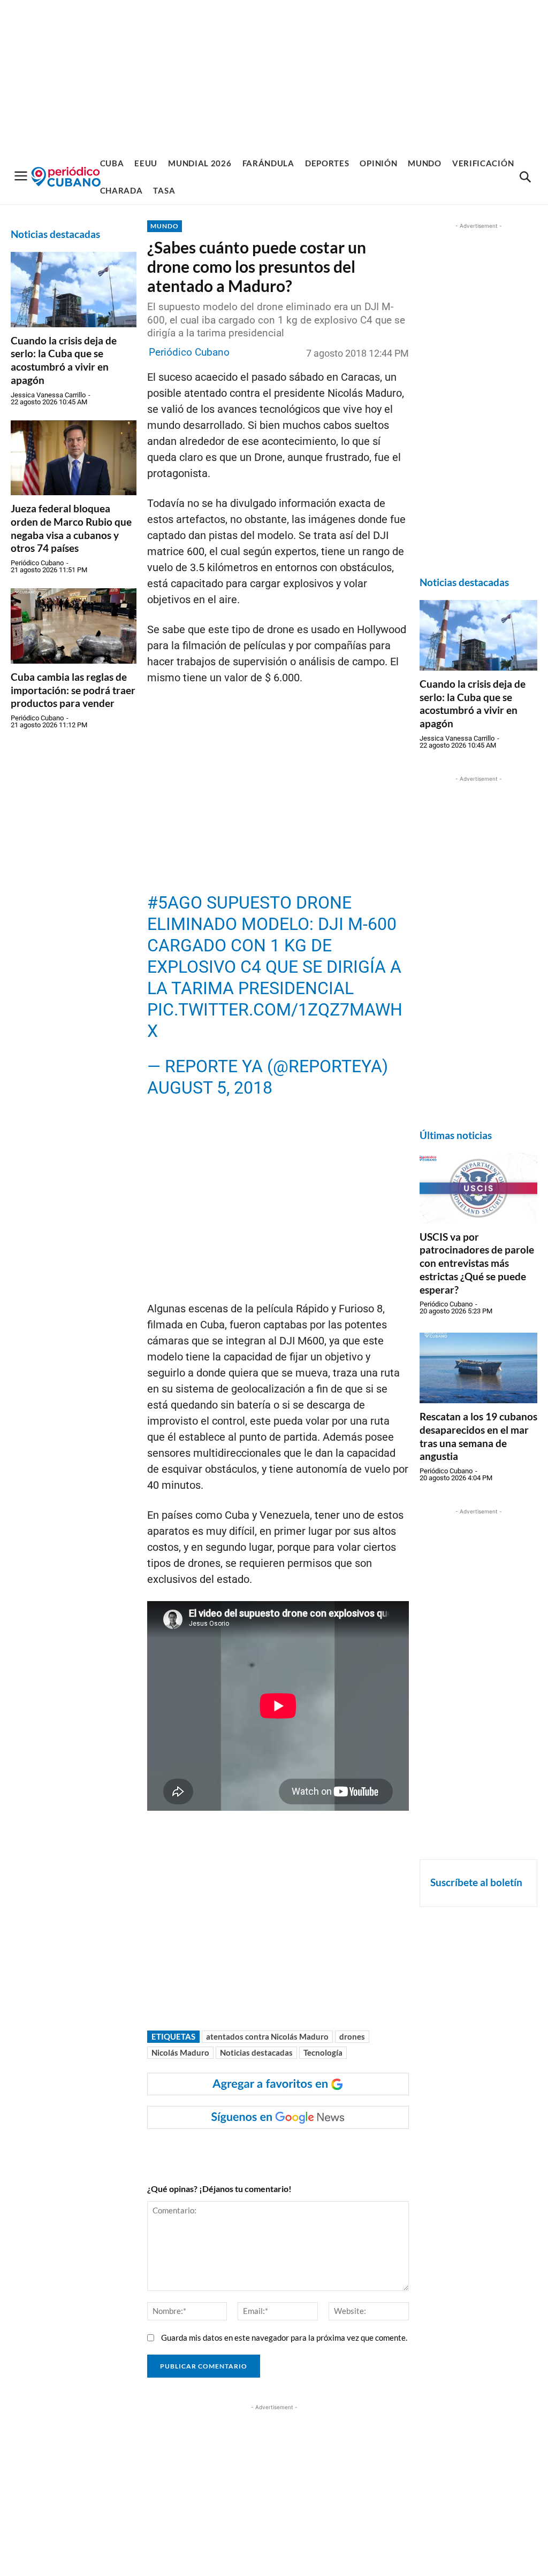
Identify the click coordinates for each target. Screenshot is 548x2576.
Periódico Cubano (37, 563)
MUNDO (165, 226)
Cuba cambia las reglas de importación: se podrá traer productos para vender (73, 690)
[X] (281, 2150)
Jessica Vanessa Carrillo (48, 395)
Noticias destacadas (256, 2052)
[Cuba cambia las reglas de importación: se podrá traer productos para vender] (74, 626)
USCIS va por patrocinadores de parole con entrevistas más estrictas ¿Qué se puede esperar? (477, 1263)
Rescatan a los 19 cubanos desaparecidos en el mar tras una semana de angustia (478, 1436)
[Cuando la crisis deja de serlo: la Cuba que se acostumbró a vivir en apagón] (74, 290)
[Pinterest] (306, 2150)
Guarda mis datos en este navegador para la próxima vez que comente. (284, 2337)
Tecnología (323, 2052)
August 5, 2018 (210, 1088)
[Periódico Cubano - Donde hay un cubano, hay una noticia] (66, 177)
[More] (356, 2150)
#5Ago (175, 903)
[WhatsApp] (257, 2150)
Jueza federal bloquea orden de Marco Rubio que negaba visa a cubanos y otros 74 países (71, 528)
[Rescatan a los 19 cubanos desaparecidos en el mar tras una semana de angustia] (478, 1368)
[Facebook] (232, 2150)
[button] (525, 178)
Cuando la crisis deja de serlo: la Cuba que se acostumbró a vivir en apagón (64, 360)
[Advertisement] (274, 75)
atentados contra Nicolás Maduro (267, 2036)
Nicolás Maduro (180, 2052)
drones (352, 2036)
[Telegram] (331, 2150)
